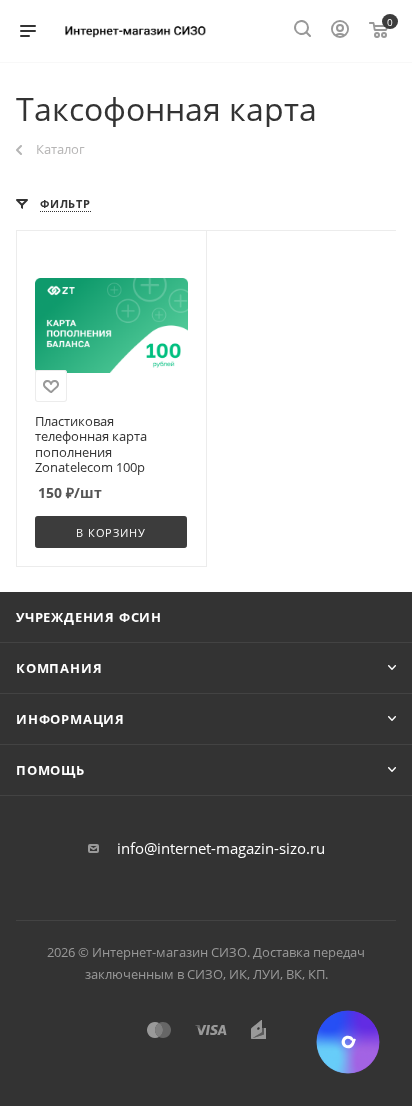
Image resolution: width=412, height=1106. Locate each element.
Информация (70, 719)
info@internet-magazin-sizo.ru (221, 848)
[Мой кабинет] (340, 31)
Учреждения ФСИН (89, 617)
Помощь (50, 770)
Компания (59, 668)
